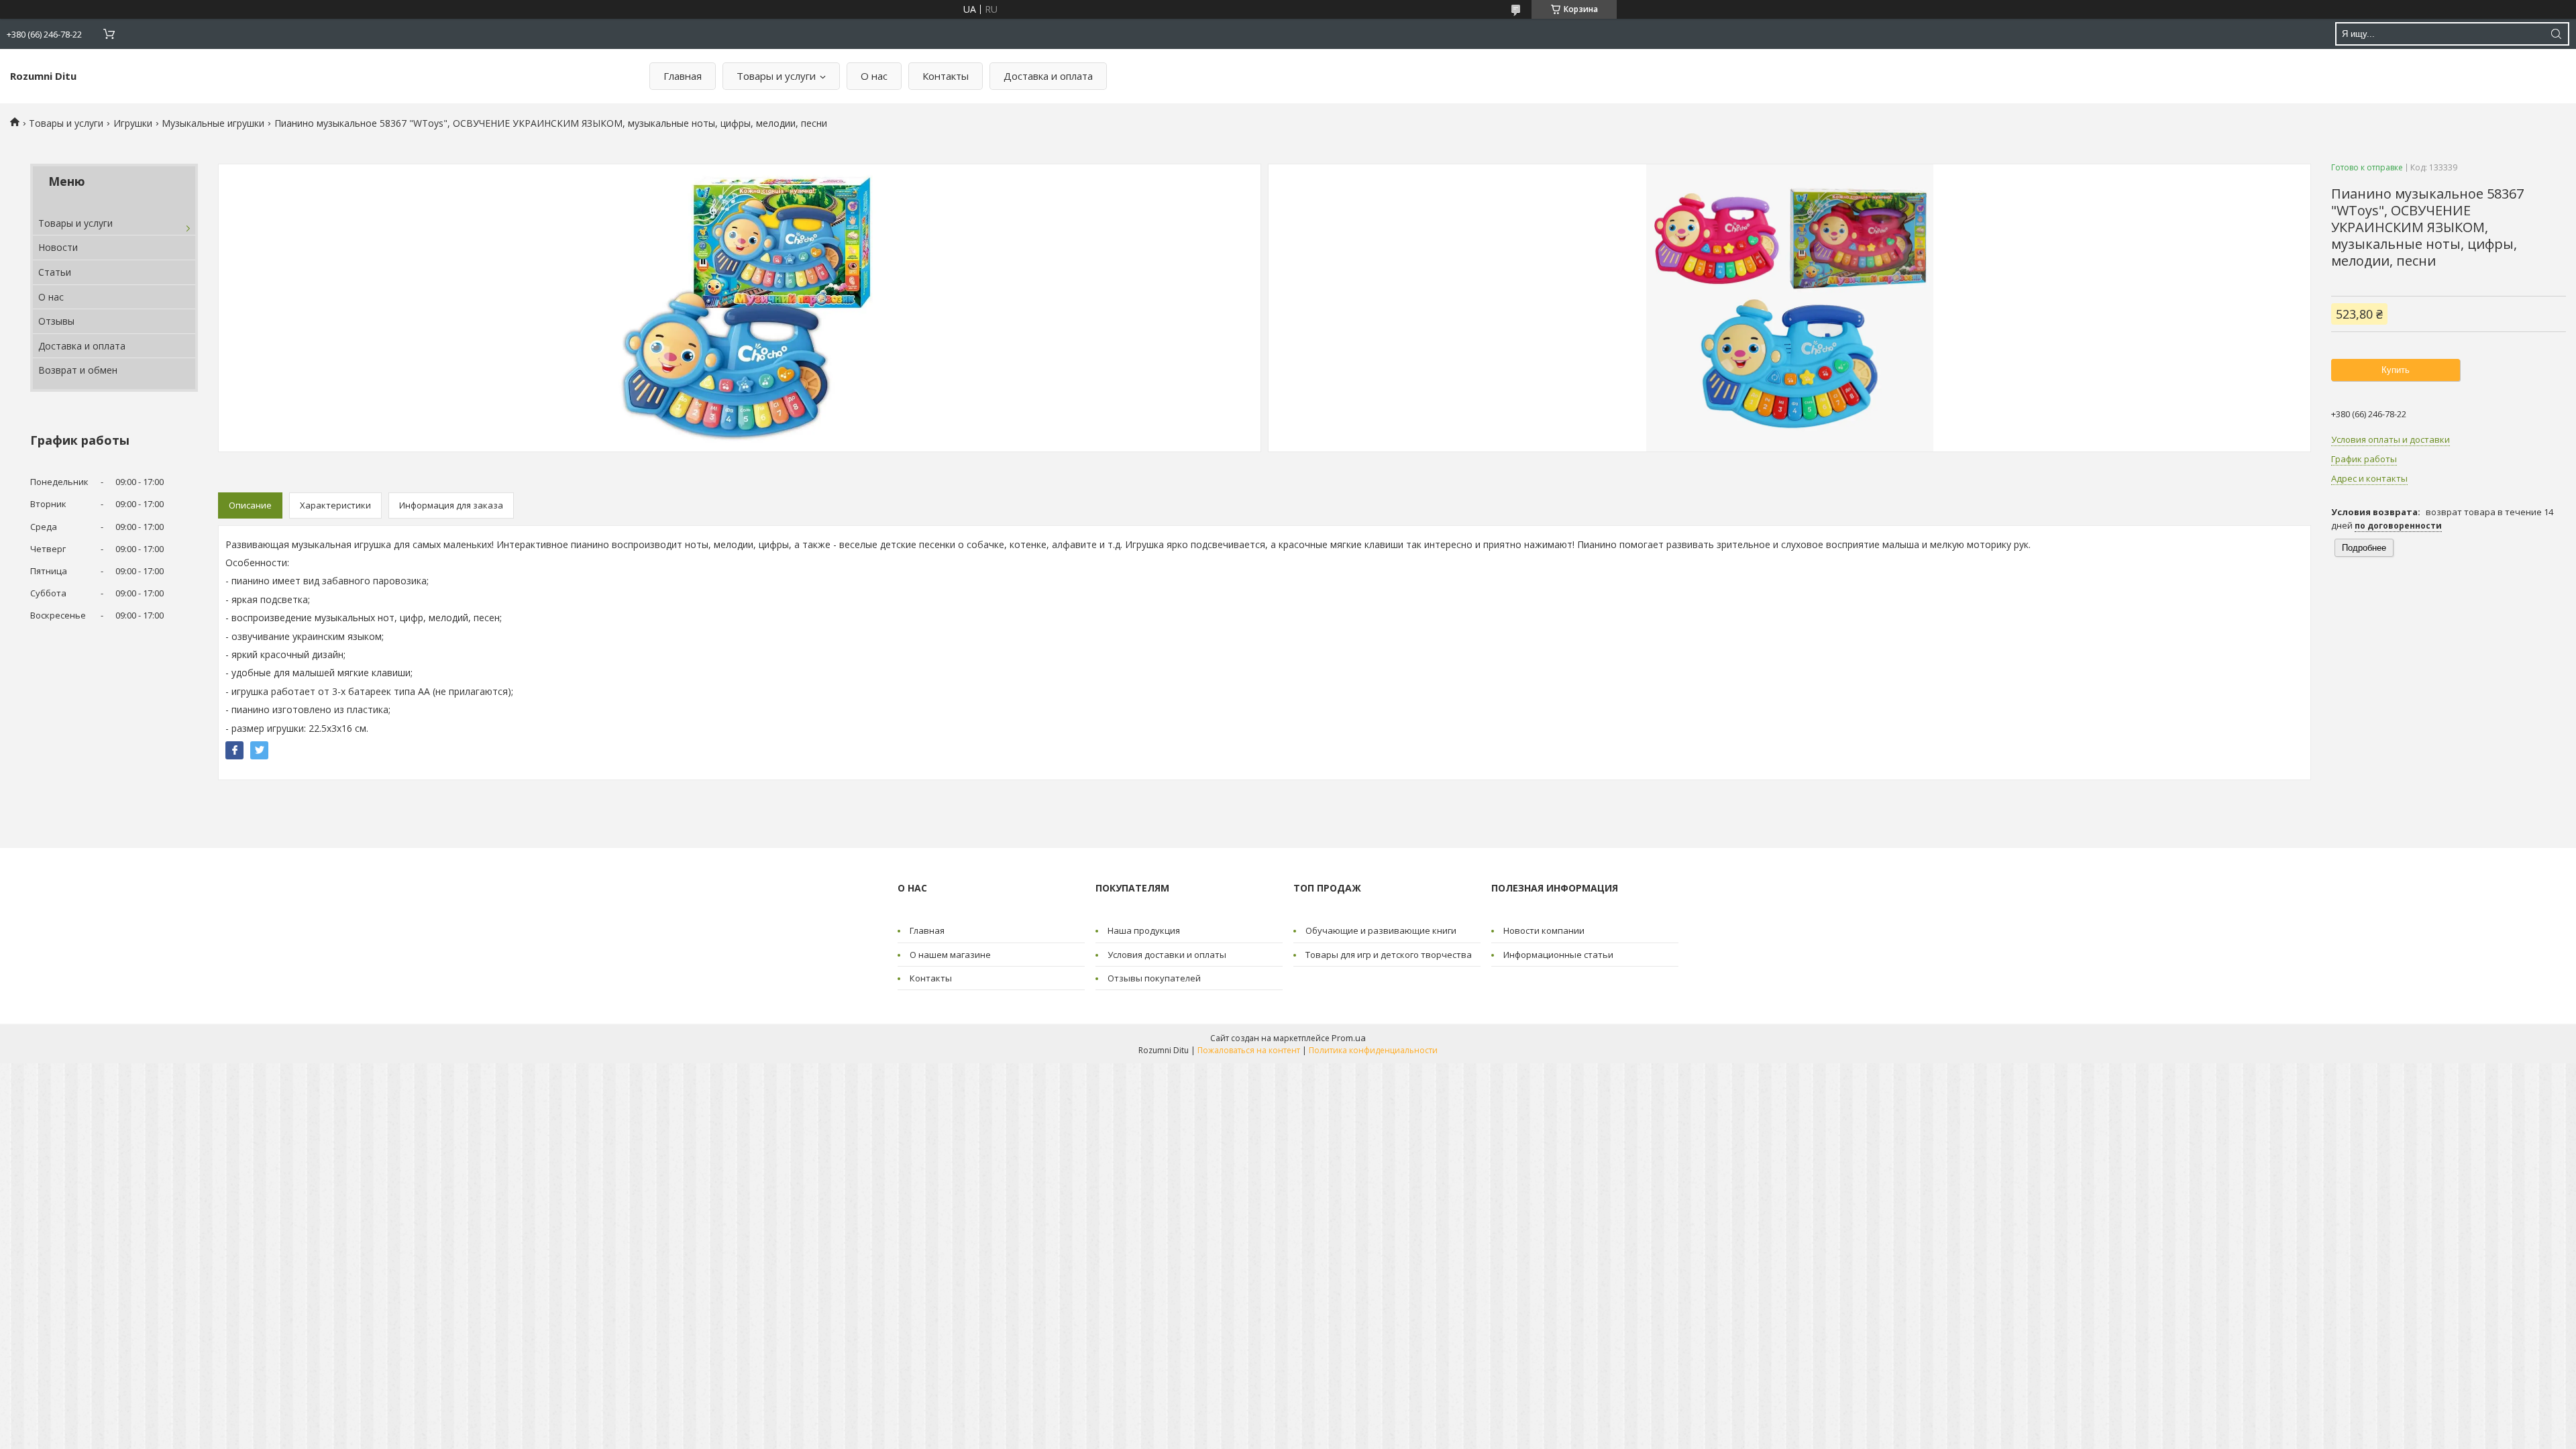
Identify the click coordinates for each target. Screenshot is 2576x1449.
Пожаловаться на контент (1249, 1050)
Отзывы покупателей (1154, 978)
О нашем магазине (950, 955)
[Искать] (2556, 34)
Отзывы (56, 321)
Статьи (55, 272)
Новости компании (1544, 930)
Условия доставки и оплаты (1167, 955)
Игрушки (133, 123)
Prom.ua (1349, 1038)
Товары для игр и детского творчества (1389, 955)
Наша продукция (1144, 930)
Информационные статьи (1558, 955)
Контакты (946, 76)
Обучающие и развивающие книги (1381, 930)
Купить (2396, 370)
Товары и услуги (776, 76)
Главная (683, 76)
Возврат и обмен (78, 370)
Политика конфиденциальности (1373, 1050)
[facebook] (234, 750)
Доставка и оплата (1048, 76)
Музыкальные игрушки (213, 123)
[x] (259, 750)
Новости (58, 247)
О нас (874, 76)
